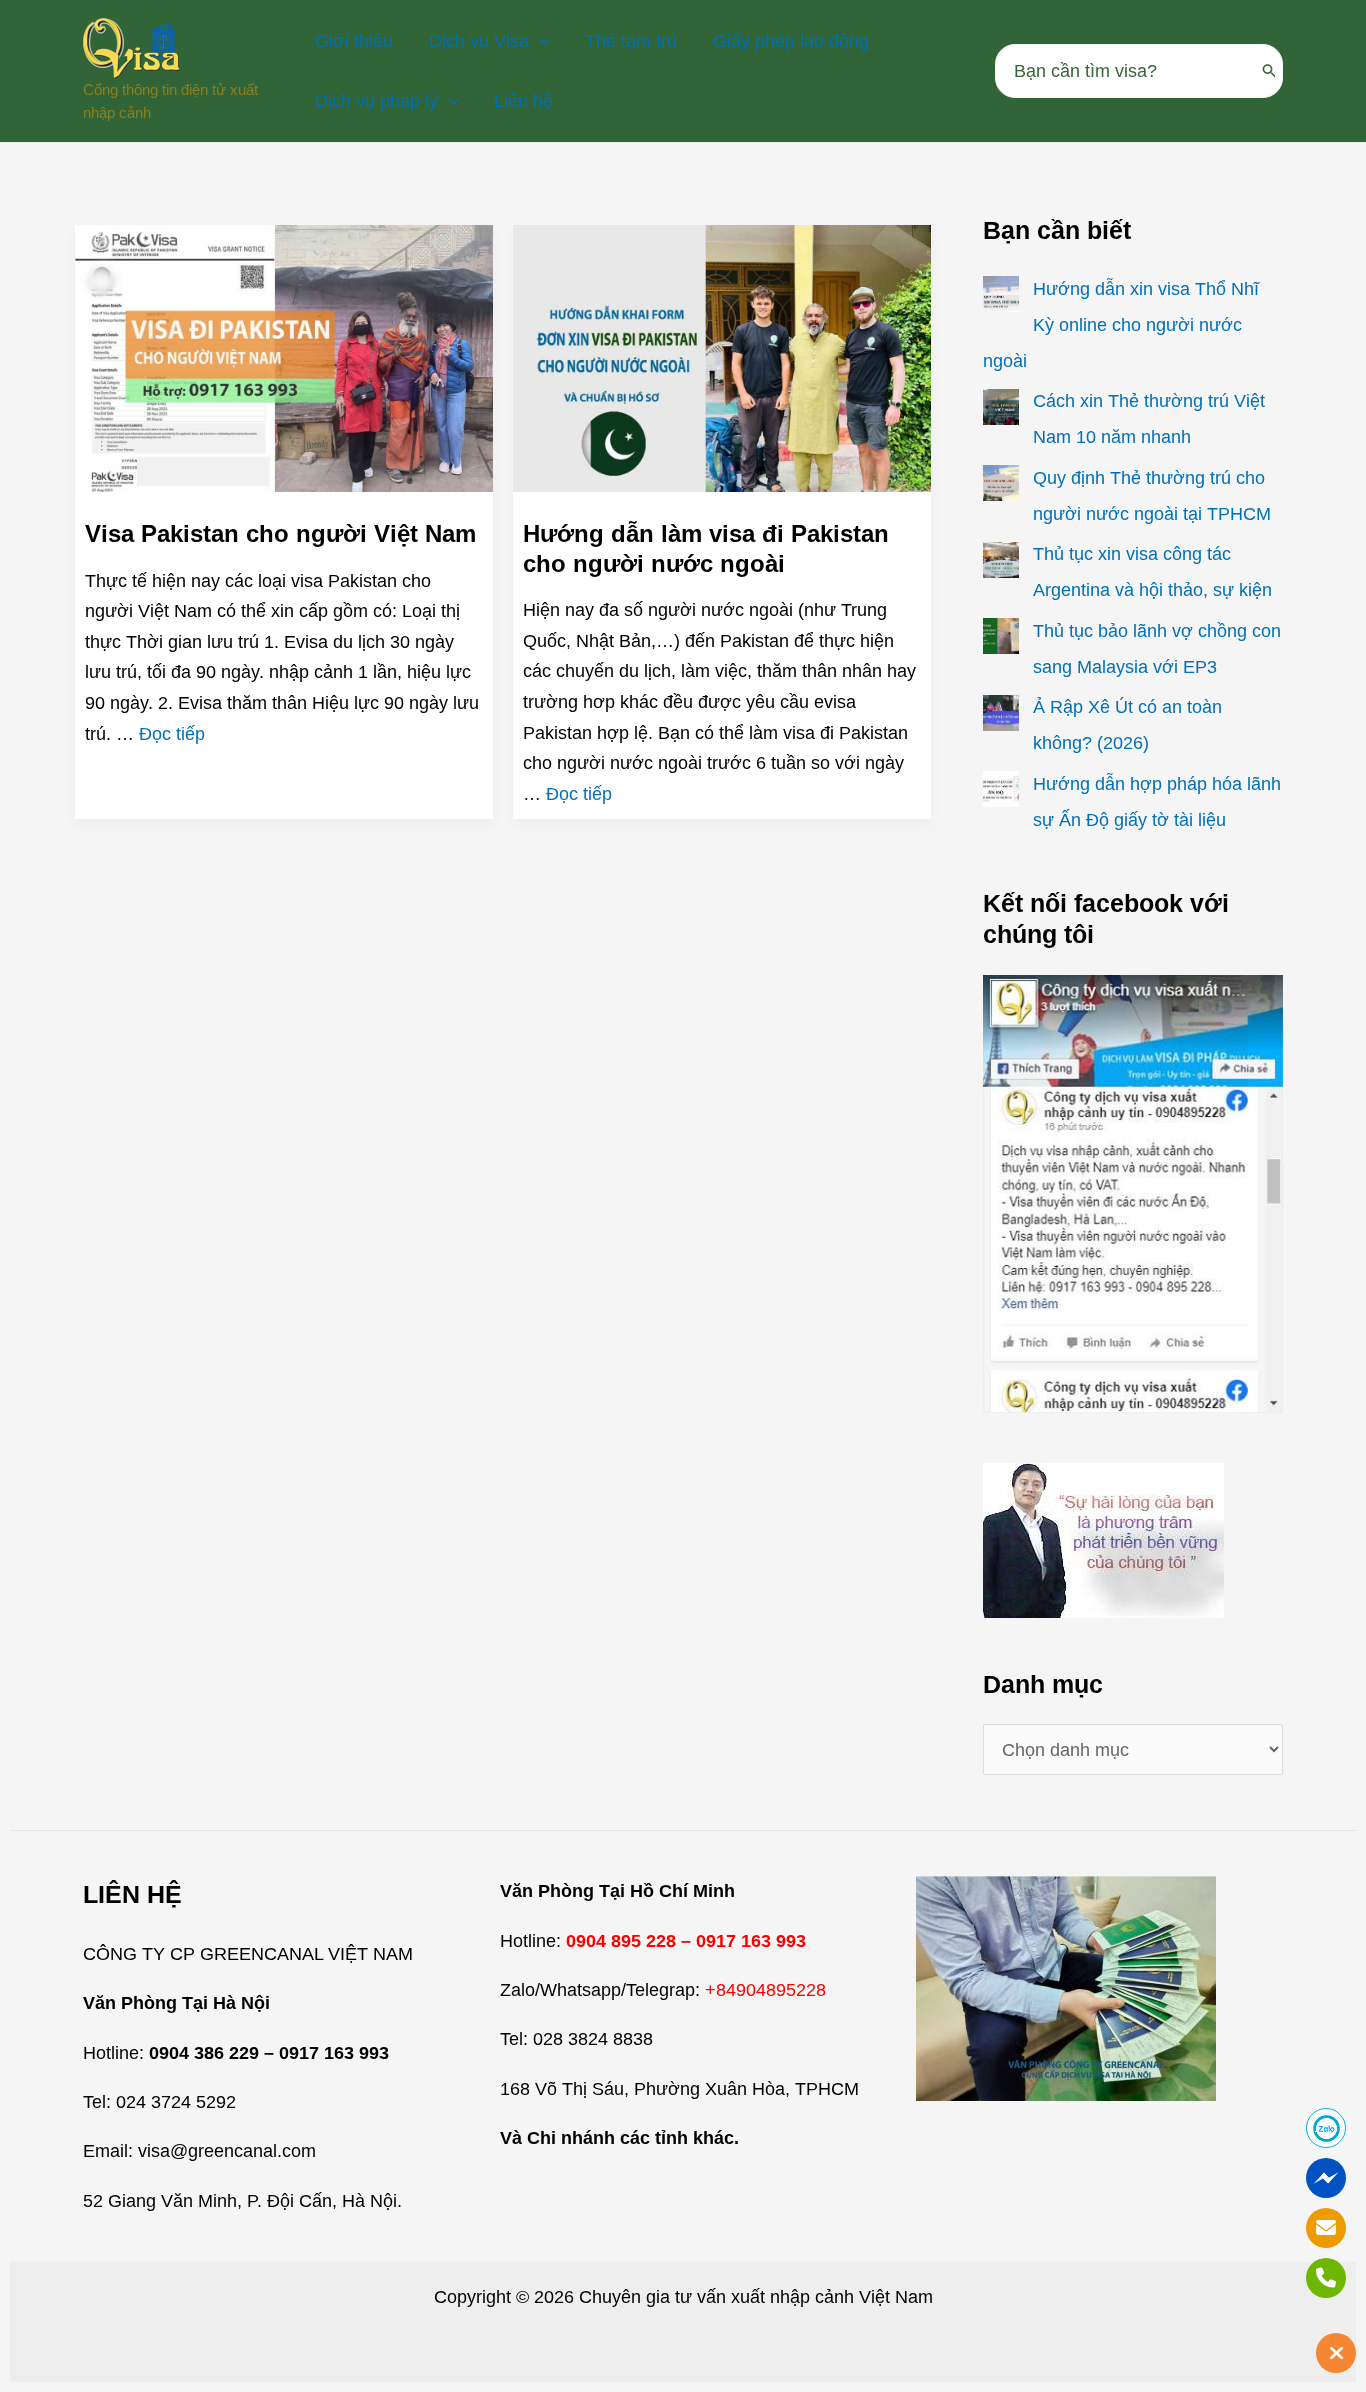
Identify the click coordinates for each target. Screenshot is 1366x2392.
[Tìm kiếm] (1270, 71)
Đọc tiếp (172, 734)
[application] (539, 41)
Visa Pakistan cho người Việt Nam (280, 533)
